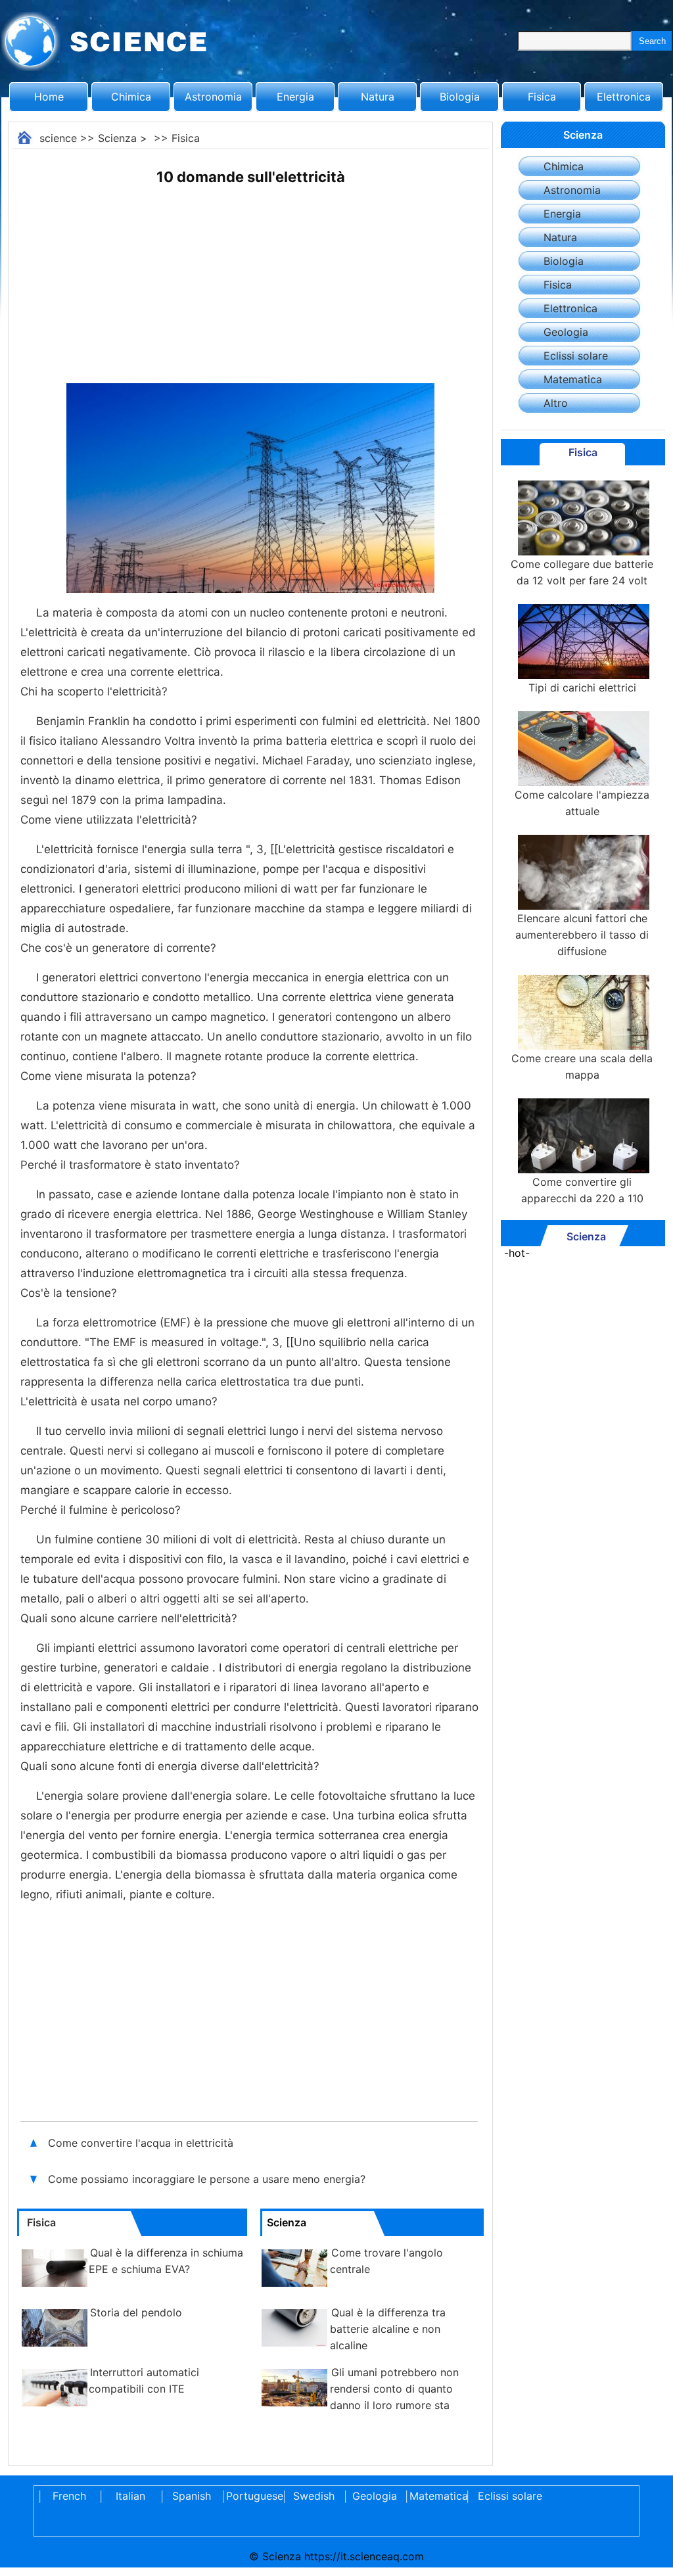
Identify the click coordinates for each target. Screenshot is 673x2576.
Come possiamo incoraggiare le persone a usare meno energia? (208, 2179)
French (69, 2496)
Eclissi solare (576, 356)
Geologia (566, 332)
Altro (556, 403)
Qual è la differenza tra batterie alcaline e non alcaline (388, 2329)
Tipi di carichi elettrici (582, 688)
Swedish (314, 2496)
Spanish (192, 2496)
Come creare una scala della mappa (582, 1066)
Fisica (542, 97)
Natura (378, 97)
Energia (295, 97)
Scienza (117, 138)
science (58, 138)
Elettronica (624, 97)
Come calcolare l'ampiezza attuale (582, 803)
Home (49, 97)
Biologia (460, 97)
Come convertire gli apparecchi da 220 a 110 (582, 1190)
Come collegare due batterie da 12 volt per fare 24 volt (582, 572)
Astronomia (213, 97)
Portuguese (252, 2496)
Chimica (131, 97)
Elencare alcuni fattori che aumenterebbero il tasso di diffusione (582, 935)
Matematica (573, 379)
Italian (130, 2496)
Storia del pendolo (136, 2312)
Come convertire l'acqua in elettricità (141, 2143)
